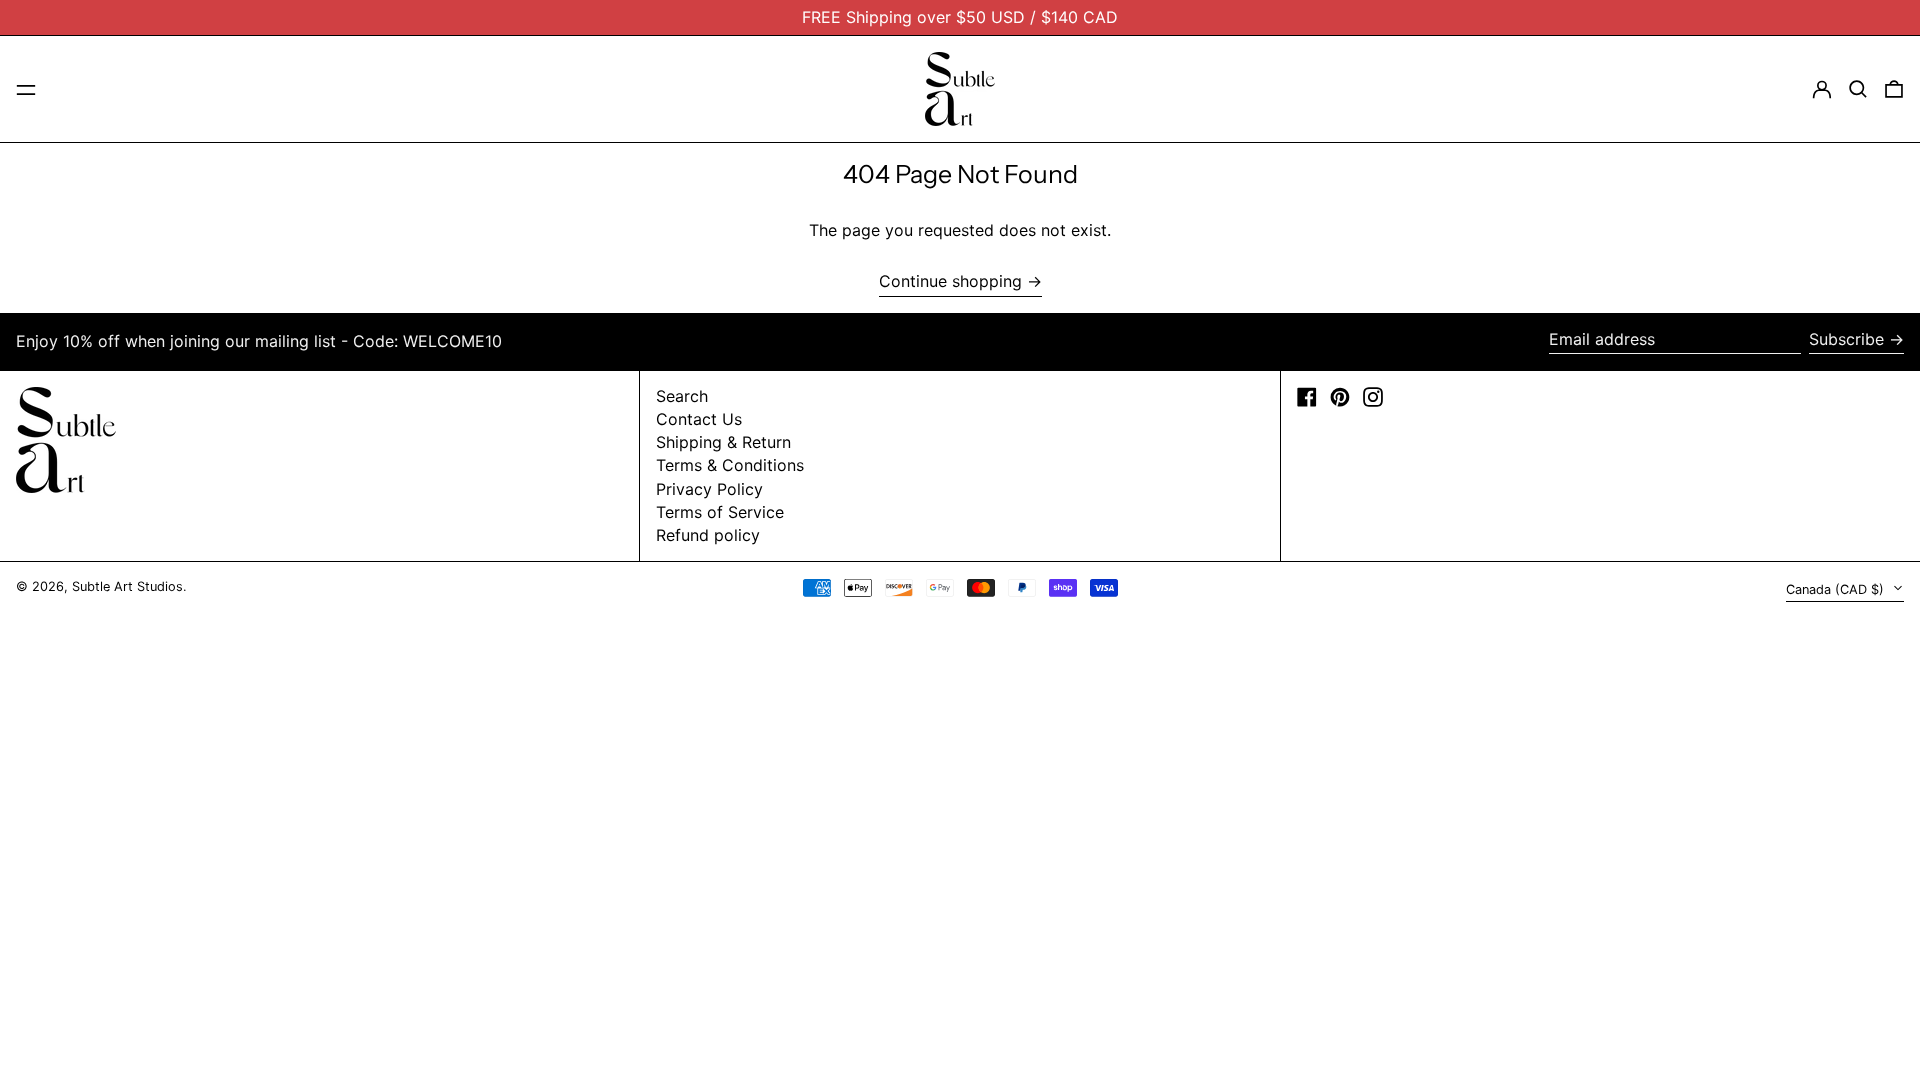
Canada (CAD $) (1837, 589)
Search (682, 396)
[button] (1858, 89)
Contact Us (699, 419)
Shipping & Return (723, 442)
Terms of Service (720, 512)
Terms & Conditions (730, 465)
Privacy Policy (709, 489)
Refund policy (708, 535)
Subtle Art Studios (127, 586)
